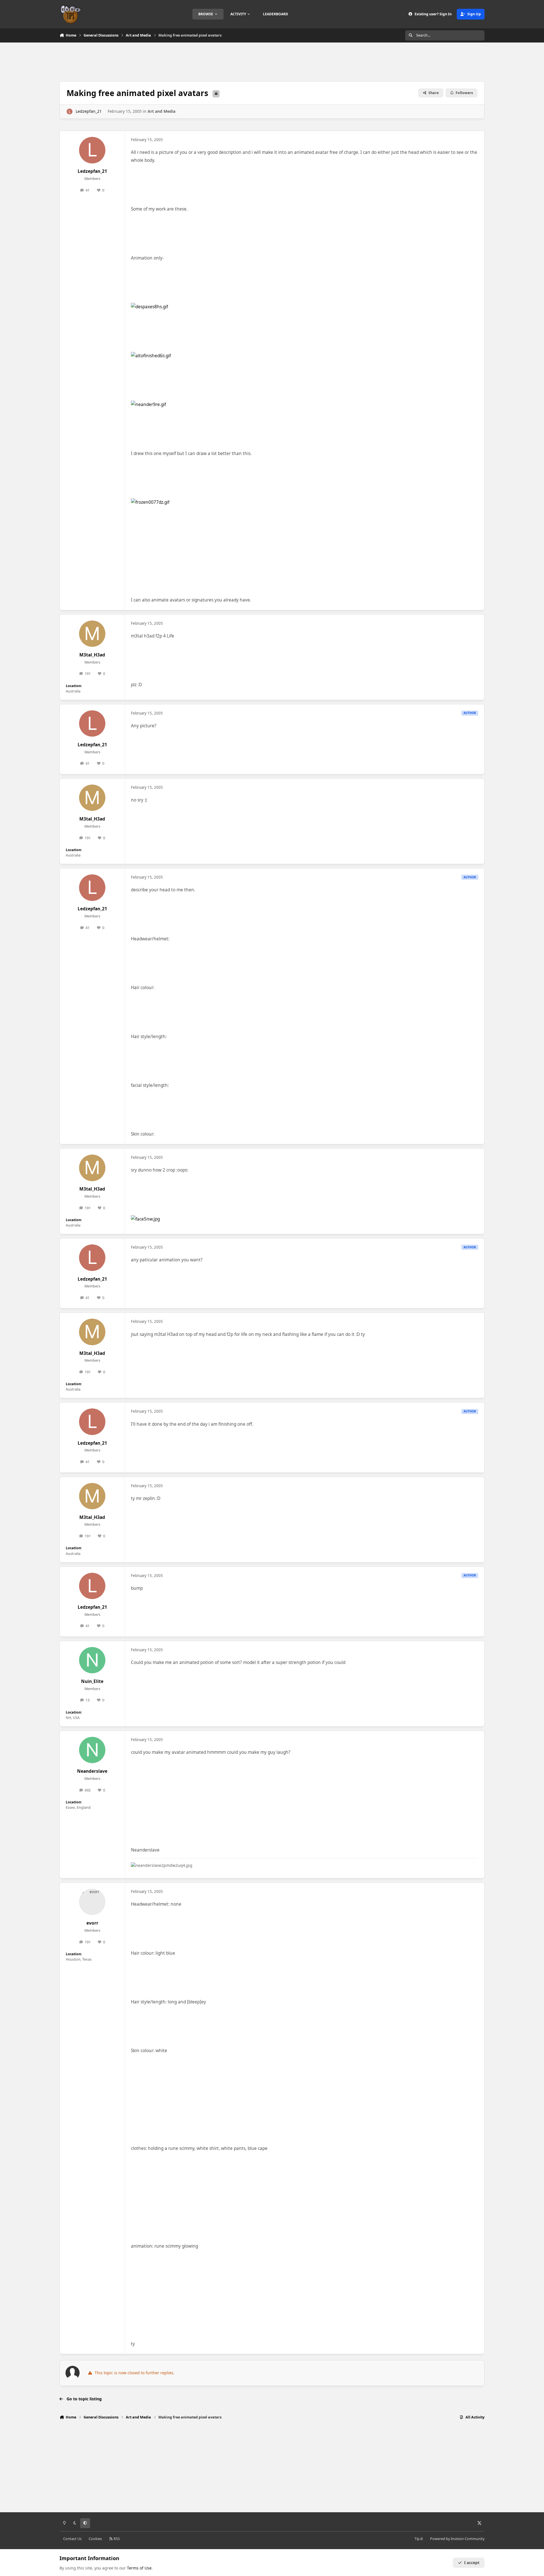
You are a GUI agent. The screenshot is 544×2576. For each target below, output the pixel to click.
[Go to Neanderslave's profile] (92, 1750)
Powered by (457, 2539)
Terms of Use (139, 2568)
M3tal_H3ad (92, 655)
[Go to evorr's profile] (92, 1902)
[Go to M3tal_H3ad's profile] (92, 634)
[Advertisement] (272, 61)
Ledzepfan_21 (89, 111)
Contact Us (72, 2539)
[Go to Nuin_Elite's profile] (92, 1660)
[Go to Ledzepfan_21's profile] (70, 111)
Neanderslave (92, 1771)
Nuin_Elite (92, 1681)
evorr (92, 1923)
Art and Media (161, 111)
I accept (472, 2563)
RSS (116, 2539)
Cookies (95, 2539)
